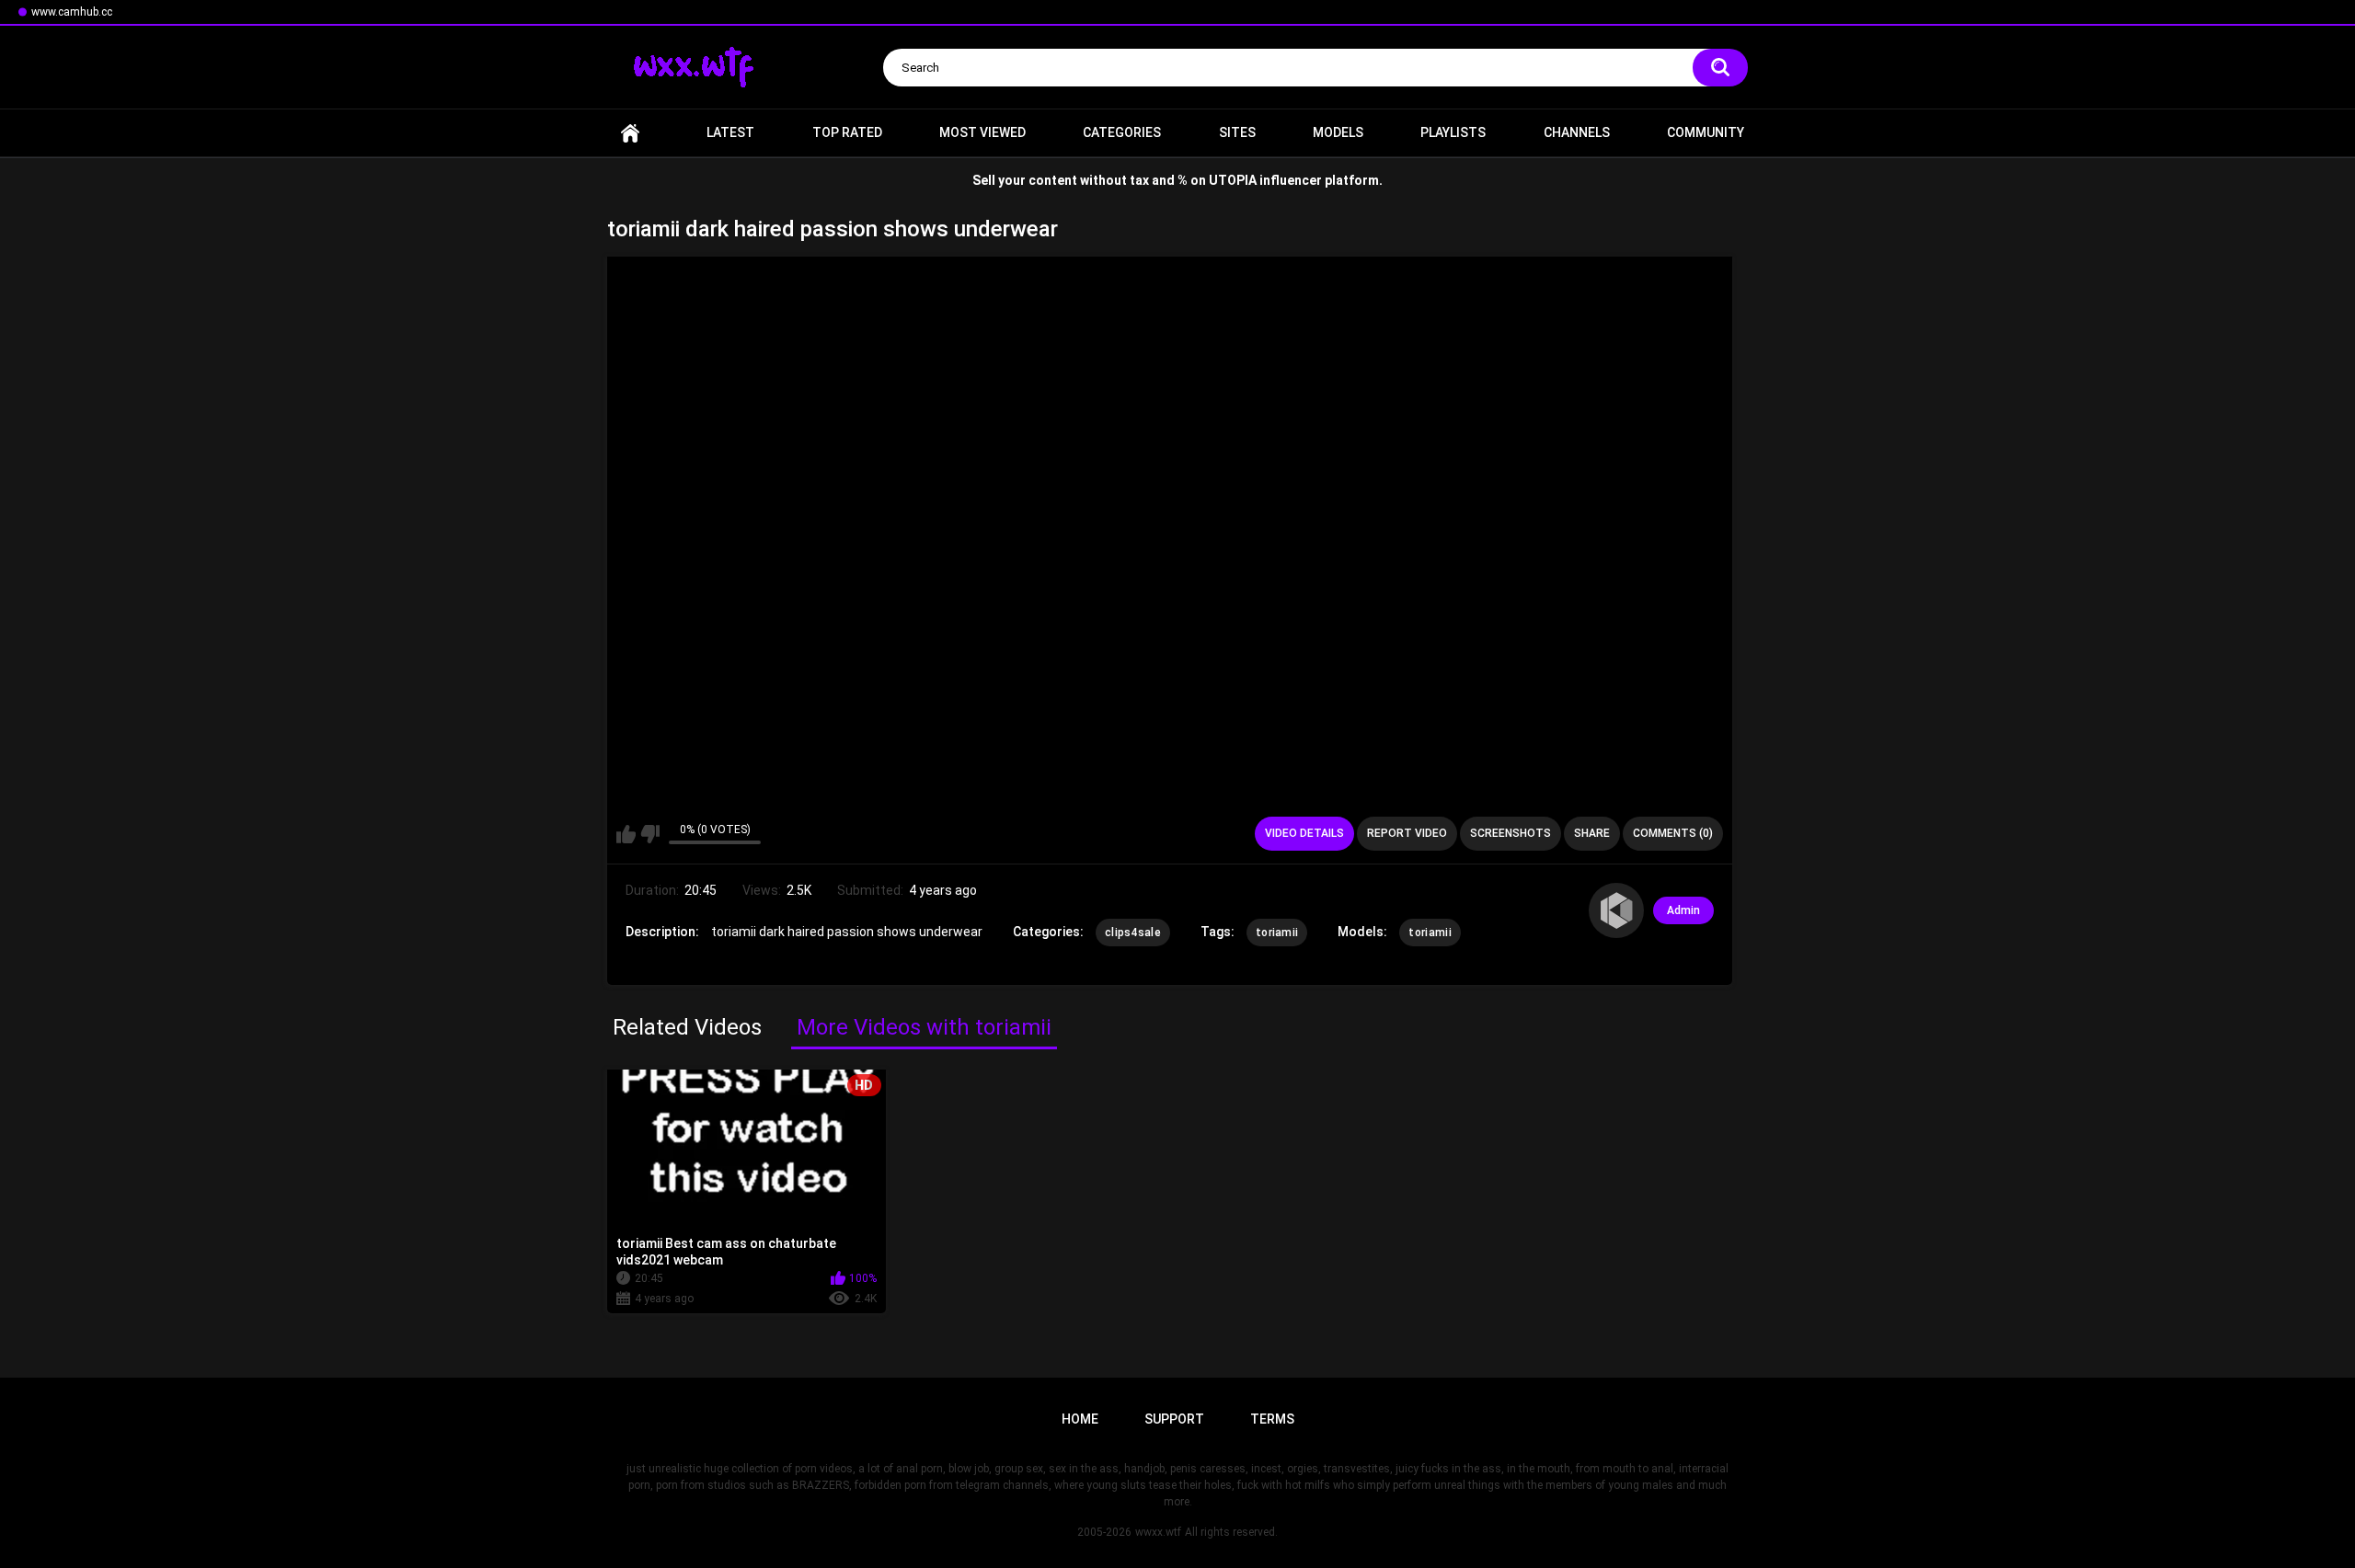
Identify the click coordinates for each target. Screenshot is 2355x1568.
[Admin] (1616, 910)
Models (1338, 132)
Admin (1683, 910)
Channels (1577, 132)
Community (1706, 132)
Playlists (1453, 132)
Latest (730, 132)
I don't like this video (650, 834)
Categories (1122, 132)
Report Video (1407, 833)
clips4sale (1133, 933)
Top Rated (847, 132)
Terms (1272, 1419)
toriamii (1277, 933)
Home (630, 133)
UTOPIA (1233, 180)
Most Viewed (982, 132)
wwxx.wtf (1158, 1532)
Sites (1237, 132)
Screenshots (1511, 833)
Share (1592, 833)
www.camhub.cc (72, 12)
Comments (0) (1673, 833)
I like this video (626, 834)
